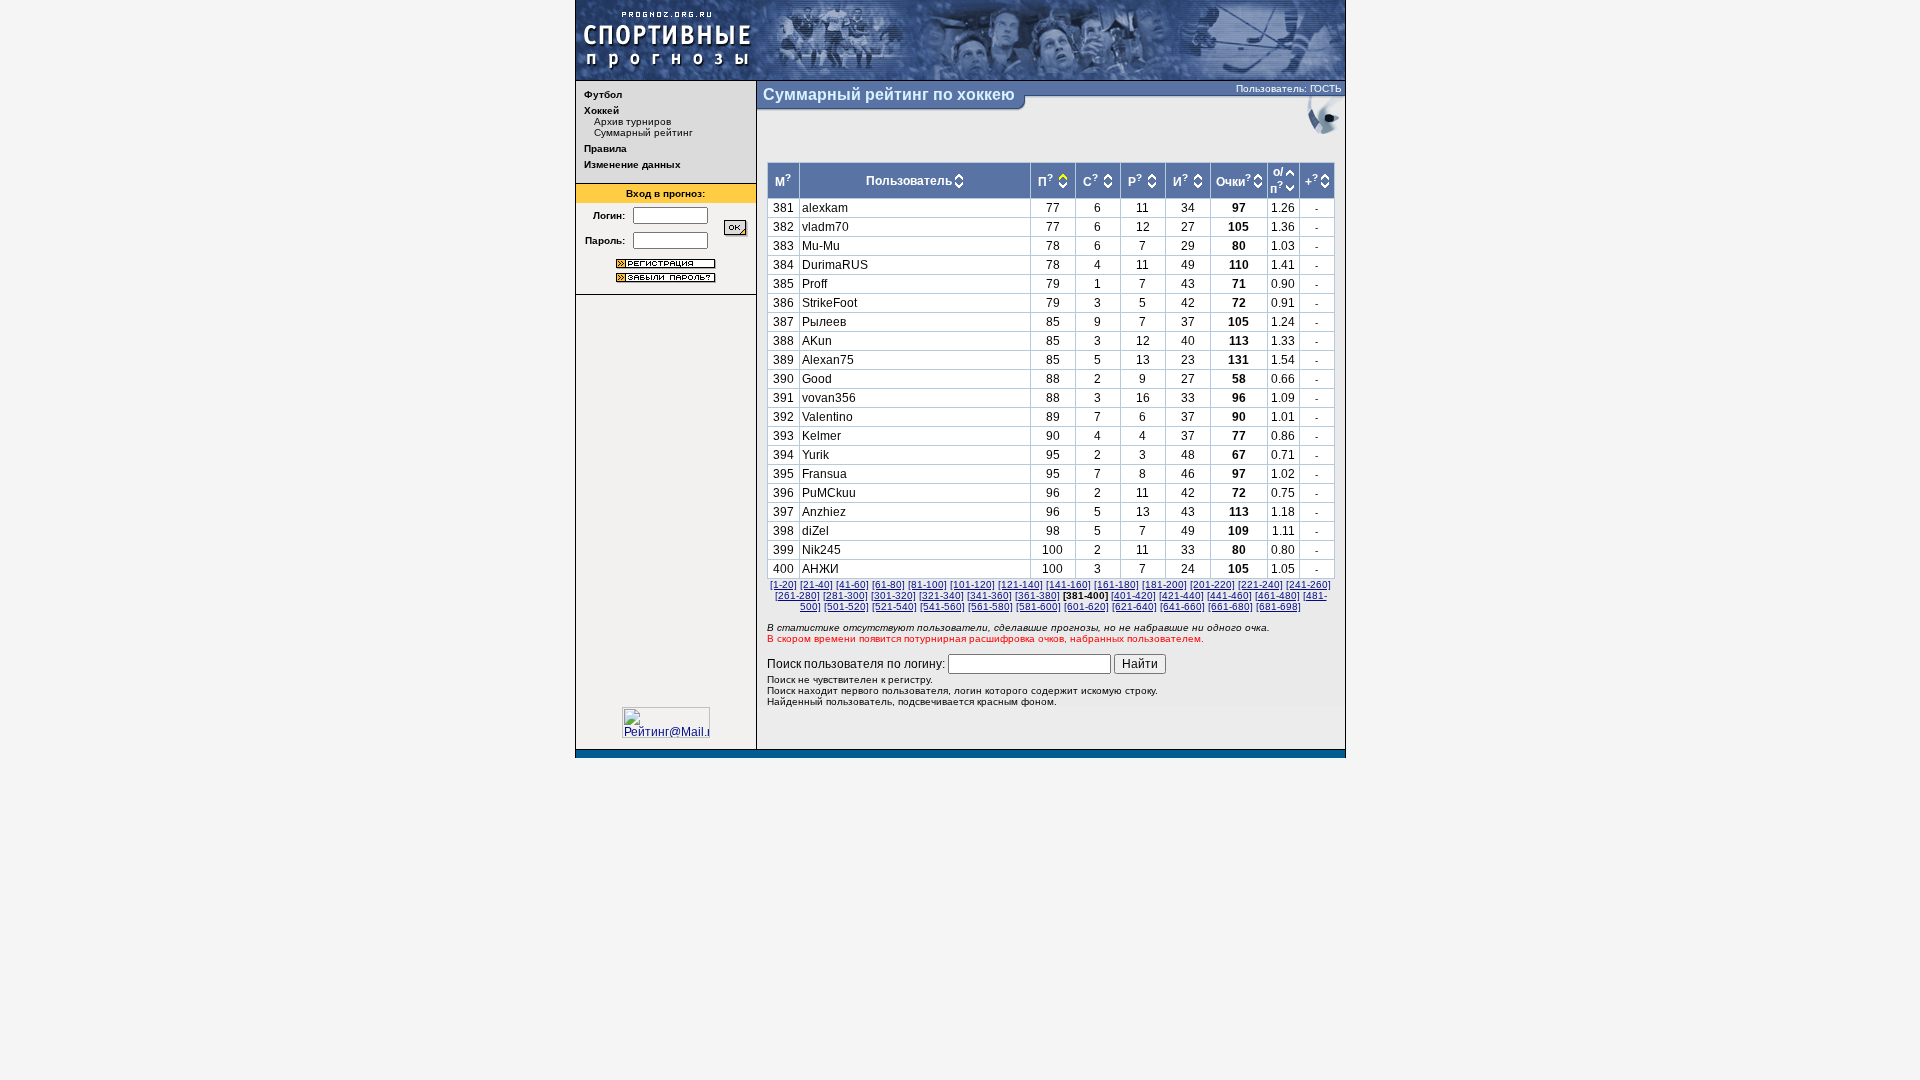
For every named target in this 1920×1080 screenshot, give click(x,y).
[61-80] (888, 584)
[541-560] (942, 606)
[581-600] (1038, 606)
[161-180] (1116, 584)
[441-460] (1229, 595)
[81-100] (927, 584)
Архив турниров (632, 121)
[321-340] (941, 595)
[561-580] (990, 606)
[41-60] (852, 584)
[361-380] (1037, 595)
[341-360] (989, 595)
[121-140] (1020, 584)
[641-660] (1182, 606)
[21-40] (816, 584)
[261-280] (797, 595)
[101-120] (972, 584)
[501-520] (846, 606)
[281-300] (845, 595)
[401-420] (1133, 595)
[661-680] (1230, 606)
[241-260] (1308, 584)
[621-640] (1134, 606)
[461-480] (1277, 595)
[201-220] (1212, 584)
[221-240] (1260, 584)
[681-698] (1278, 606)
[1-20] (783, 584)
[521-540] (894, 606)
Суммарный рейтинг (643, 132)
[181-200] (1164, 584)
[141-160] (1068, 584)
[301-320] (893, 595)
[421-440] (1181, 595)
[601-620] (1086, 606)
